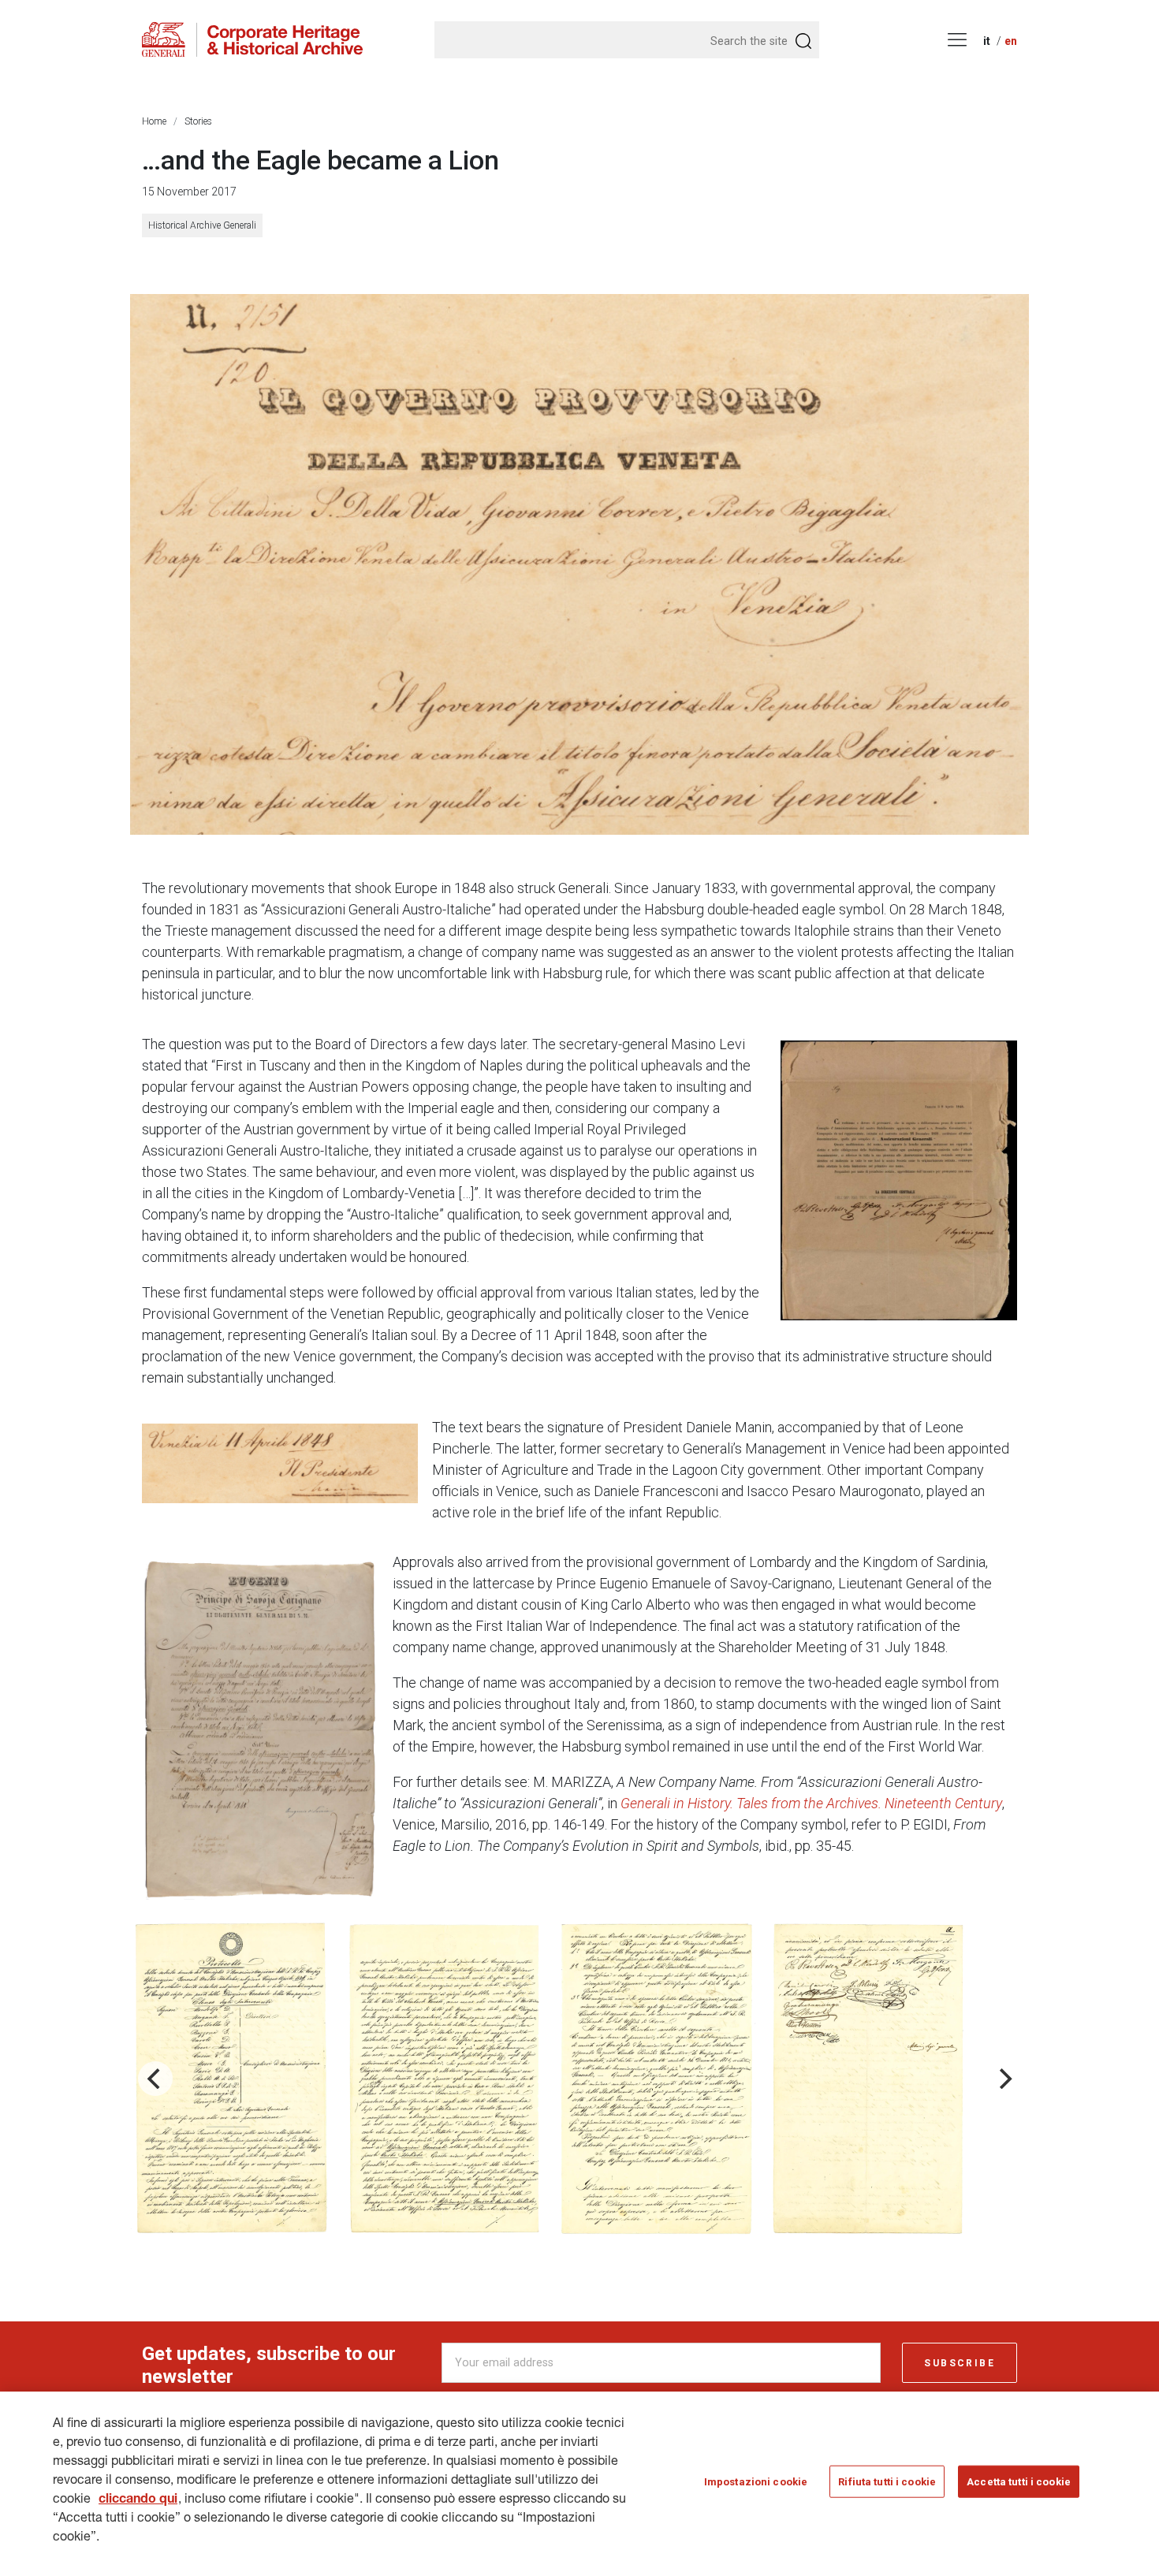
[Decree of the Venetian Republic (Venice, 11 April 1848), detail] (579, 564)
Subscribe (960, 2363)
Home (154, 121)
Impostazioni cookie (756, 2482)
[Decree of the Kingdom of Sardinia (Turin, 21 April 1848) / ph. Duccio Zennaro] (260, 1729)
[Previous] (155, 2079)
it (987, 41)
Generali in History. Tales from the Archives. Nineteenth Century (811, 1803)
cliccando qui (138, 2500)
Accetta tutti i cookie (1019, 2482)
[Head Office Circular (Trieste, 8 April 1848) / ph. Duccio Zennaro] (899, 1180)
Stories (198, 121)
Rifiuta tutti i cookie (887, 2482)
